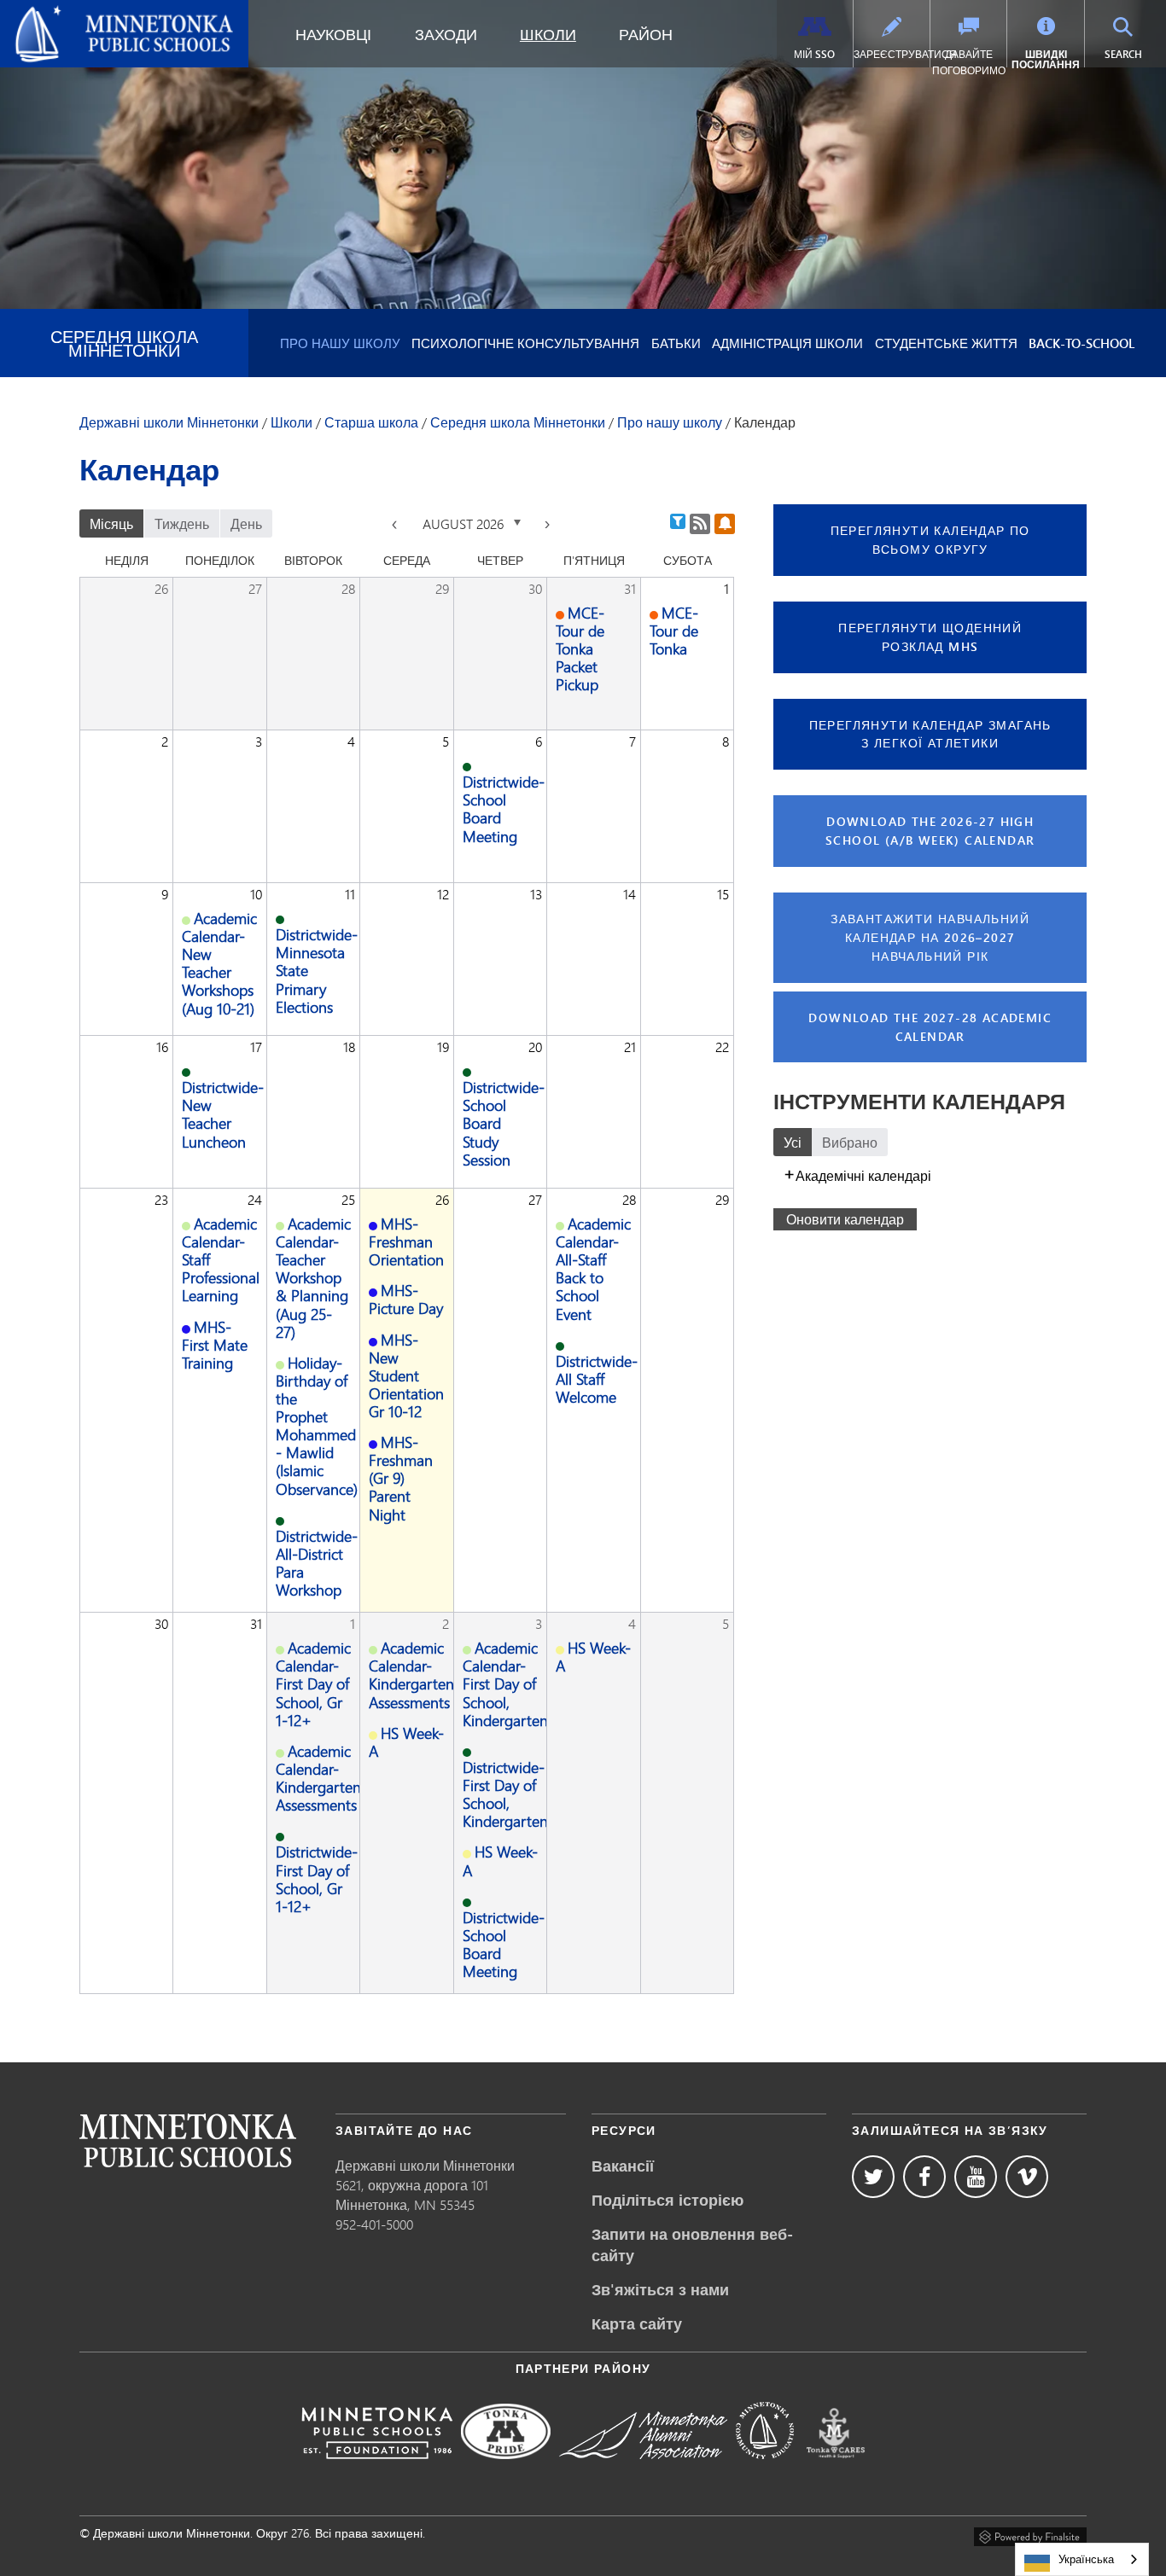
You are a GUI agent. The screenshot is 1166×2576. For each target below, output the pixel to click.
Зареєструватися (892, 54)
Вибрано (850, 1142)
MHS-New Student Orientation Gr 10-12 (406, 1375)
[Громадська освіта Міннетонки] (765, 2471)
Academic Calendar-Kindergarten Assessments (318, 1778)
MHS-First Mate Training (215, 1345)
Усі (793, 1142)
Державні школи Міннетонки (102, 14)
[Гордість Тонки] (506, 2471)
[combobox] (1082, 2559)
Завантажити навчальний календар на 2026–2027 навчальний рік (930, 937)
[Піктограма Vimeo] (1027, 2177)
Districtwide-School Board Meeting (504, 808)
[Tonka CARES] (836, 2471)
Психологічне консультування (525, 343)
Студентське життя (946, 343)
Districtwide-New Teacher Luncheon (223, 1114)
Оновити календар (845, 1219)
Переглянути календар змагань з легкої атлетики (930, 734)
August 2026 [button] (465, 523)
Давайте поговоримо (969, 62)
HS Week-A (406, 1742)
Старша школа (371, 422)
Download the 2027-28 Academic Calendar (930, 1027)
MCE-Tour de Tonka (674, 631)
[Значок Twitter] (873, 2177)
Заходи (446, 34)
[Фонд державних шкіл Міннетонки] (377, 2471)
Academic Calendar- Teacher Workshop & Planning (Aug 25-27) (313, 1278)
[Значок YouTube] (976, 2177)
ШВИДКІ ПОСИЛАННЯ (1046, 59)
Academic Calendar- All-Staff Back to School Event (593, 1269)
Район (646, 34)
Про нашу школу (340, 343)
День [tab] (246, 523)
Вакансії (623, 2166)
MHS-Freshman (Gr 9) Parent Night (401, 1478)
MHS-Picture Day (406, 1299)
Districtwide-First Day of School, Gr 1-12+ (317, 1878)
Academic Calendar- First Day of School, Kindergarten (505, 1683)
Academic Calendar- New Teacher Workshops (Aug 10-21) (219, 963)
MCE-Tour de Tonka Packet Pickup (580, 648)
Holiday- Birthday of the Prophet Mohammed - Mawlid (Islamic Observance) (317, 1426)
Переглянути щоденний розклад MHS (930, 637)
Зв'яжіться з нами (660, 2289)
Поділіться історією (668, 2200)
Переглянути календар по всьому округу (930, 540)
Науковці (333, 34)
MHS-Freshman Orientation (406, 1241)
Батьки (676, 343)
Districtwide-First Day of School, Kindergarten (505, 1794)
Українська (1086, 2559)
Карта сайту (637, 2323)
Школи (548, 34)
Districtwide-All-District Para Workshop (317, 1563)
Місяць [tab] (111, 523)
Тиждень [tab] (182, 523)
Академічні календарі (863, 1175)
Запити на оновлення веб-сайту (692, 2245)
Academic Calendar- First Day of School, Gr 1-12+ (313, 1683)
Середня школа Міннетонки (124, 343)
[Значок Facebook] (924, 2177)
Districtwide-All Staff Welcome (597, 1379)
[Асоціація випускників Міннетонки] (643, 2471)
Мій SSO (814, 54)
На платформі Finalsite (1030, 2534)
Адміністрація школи (787, 343)
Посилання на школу (188, 2140)
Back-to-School (1081, 343)
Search (1133, 54)
